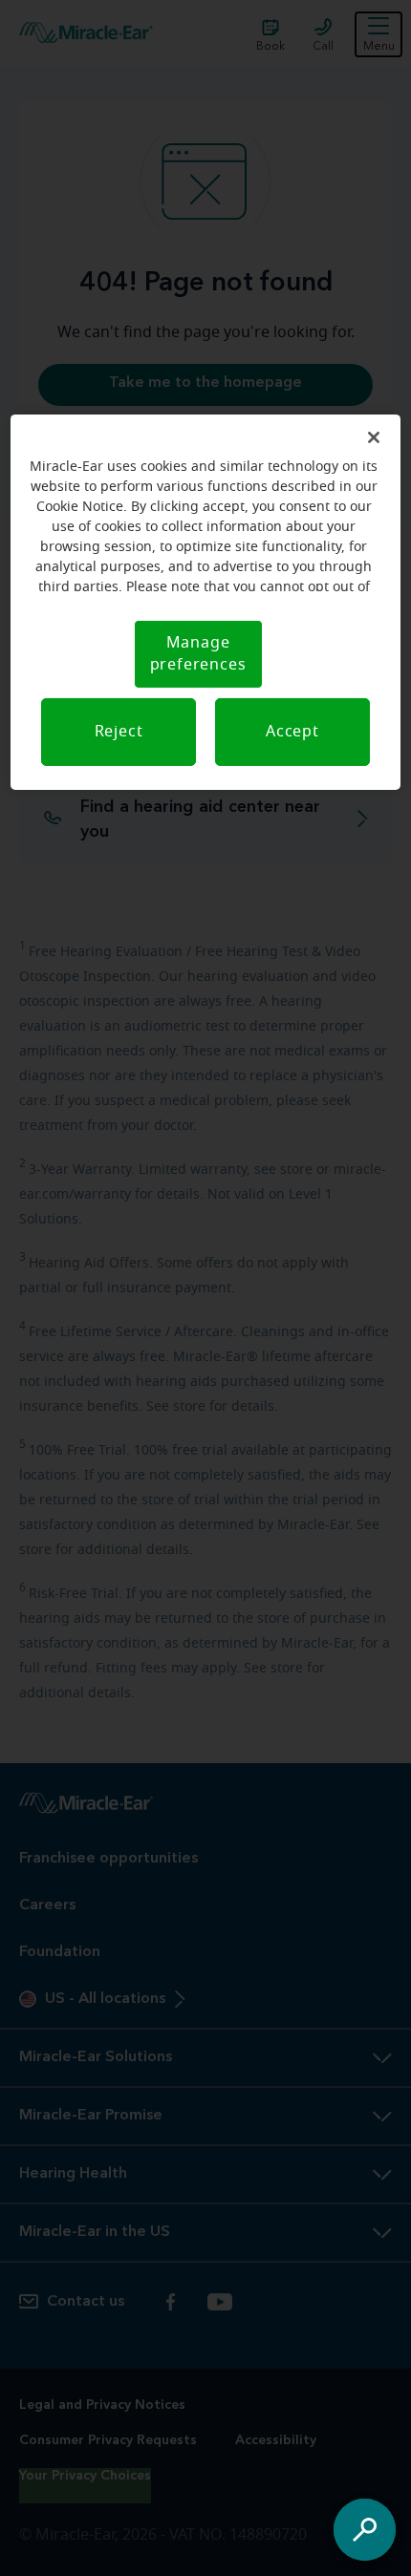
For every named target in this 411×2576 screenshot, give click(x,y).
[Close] (374, 437)
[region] (206, 602)
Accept (292, 732)
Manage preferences (198, 654)
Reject (119, 732)
